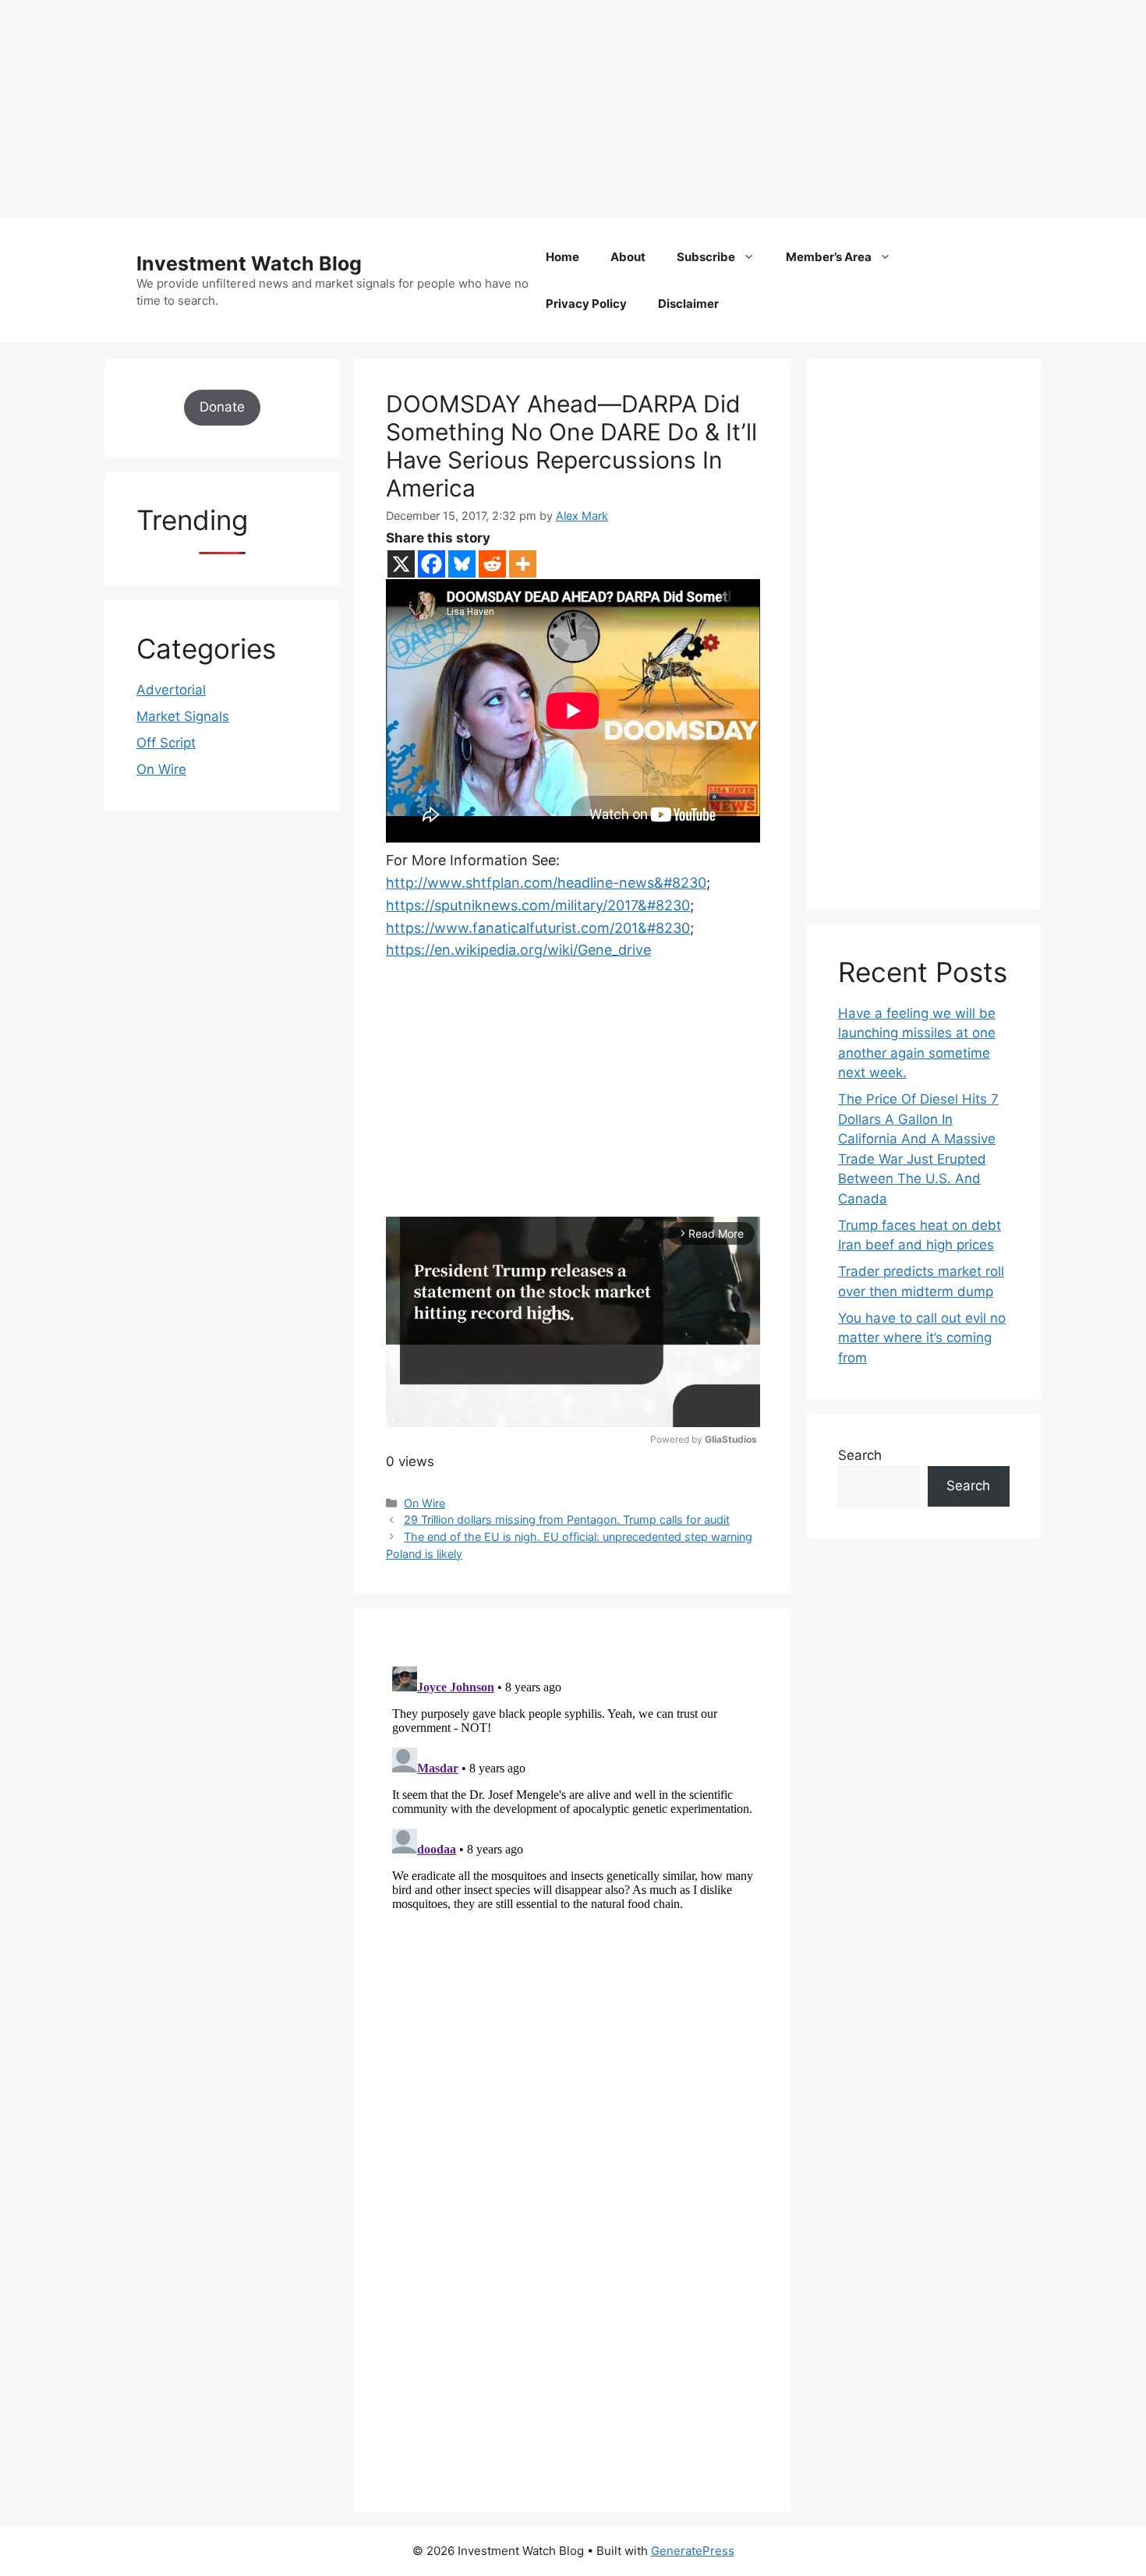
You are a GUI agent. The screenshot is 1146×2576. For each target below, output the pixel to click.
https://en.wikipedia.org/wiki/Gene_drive (518, 950)
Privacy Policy (586, 304)
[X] (401, 564)
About (628, 257)
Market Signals (183, 716)
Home (562, 257)
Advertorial (171, 690)
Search (860, 1455)
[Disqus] (573, 1855)
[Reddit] (492, 564)
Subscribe (706, 257)
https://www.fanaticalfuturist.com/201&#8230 (538, 928)
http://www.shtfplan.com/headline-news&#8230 (546, 883)
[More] (523, 564)
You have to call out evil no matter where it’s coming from (922, 1338)
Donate (222, 407)
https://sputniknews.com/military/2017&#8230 (538, 905)
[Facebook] (432, 564)
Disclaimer (688, 304)
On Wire (424, 1503)
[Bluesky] (462, 564)
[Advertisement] (468, 109)
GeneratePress (693, 2551)
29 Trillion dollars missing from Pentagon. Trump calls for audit (567, 1519)
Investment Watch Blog (249, 263)
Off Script (166, 743)
